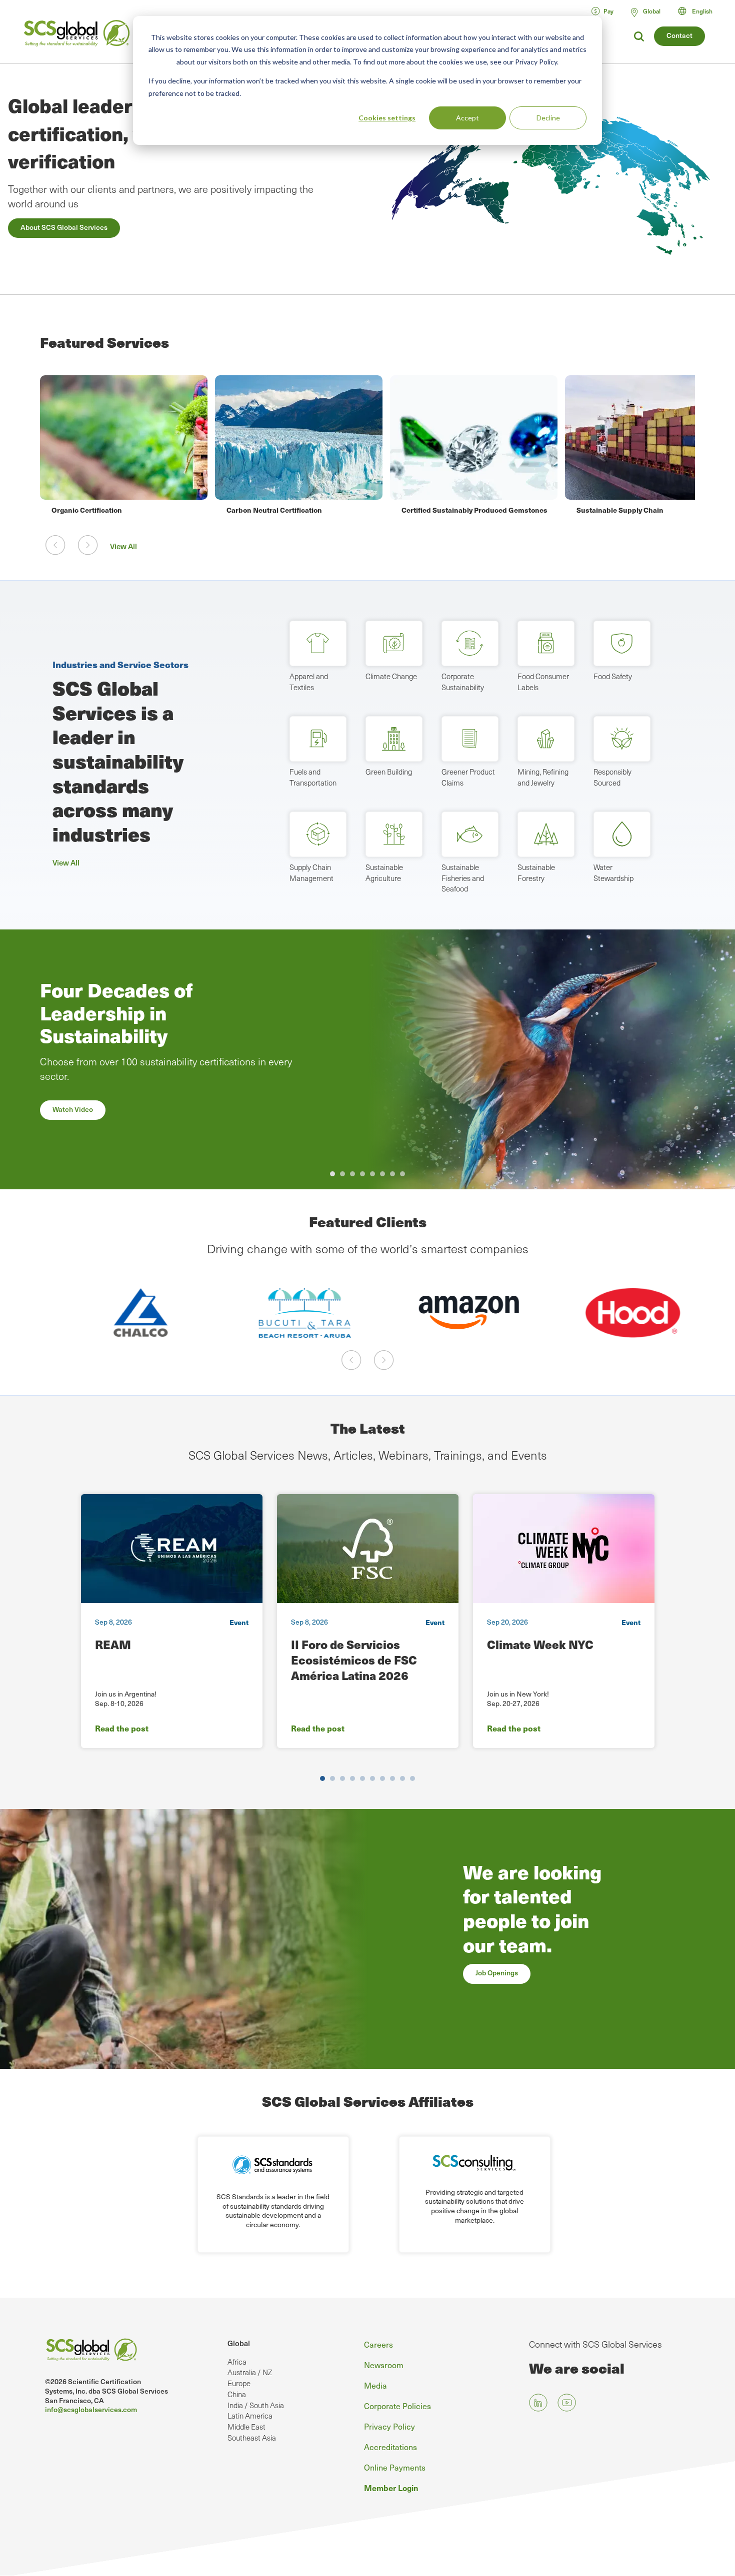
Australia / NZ (250, 2372)
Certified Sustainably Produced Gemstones (474, 510)
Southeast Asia (252, 2438)
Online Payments (395, 2467)
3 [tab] (352, 1174)
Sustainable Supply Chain (620, 510)
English (702, 11)
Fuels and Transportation (313, 777)
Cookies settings (387, 118)
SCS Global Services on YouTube (567, 2403)
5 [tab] (372, 1174)
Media (375, 2385)
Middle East (246, 2427)
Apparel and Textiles (309, 682)
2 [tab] (342, 1174)
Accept (467, 118)
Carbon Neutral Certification (274, 510)
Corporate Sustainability (463, 682)
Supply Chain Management (311, 872)
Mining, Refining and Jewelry (543, 777)
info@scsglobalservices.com (91, 2409)
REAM (113, 1644)
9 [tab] (402, 1778)
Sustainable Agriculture (384, 872)
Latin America (250, 2416)
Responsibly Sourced (612, 777)
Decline (548, 118)
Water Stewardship (613, 872)
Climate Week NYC (540, 1644)
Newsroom (384, 2365)
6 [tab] (382, 1174)
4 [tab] (362, 1174)
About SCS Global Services (64, 227)
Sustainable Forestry (536, 872)
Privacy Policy (389, 2426)
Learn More (71, 1143)
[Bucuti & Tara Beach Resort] (286, 1313)
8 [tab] (402, 1174)
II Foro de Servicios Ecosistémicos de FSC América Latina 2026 (354, 1660)
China (237, 2394)
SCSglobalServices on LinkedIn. (538, 2403)
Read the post (122, 1728)
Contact (679, 35)
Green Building (389, 772)
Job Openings (497, 1973)
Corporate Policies (397, 2406)
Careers (378, 2344)
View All (123, 546)
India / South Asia (256, 2405)
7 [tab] (392, 1174)
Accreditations (390, 2447)
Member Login (391, 2488)
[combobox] (700, 11)
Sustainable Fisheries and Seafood (463, 878)
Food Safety (613, 676)
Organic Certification (87, 510)
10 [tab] (412, 1778)
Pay (608, 11)
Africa (237, 2362)
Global (239, 2343)
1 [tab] (332, 1174)
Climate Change (391, 676)
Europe (239, 2383)
